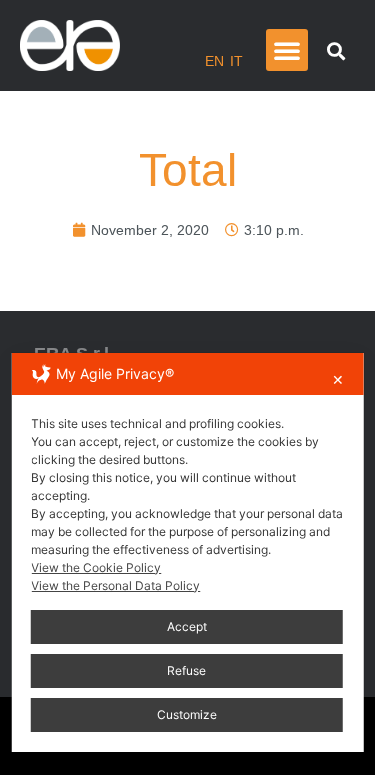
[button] (287, 50)
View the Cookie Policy (96, 567)
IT (236, 61)
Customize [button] (187, 714)
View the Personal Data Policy (115, 585)
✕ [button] (338, 379)
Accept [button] (187, 626)
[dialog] (187, 552)
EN (214, 61)
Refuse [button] (186, 670)
